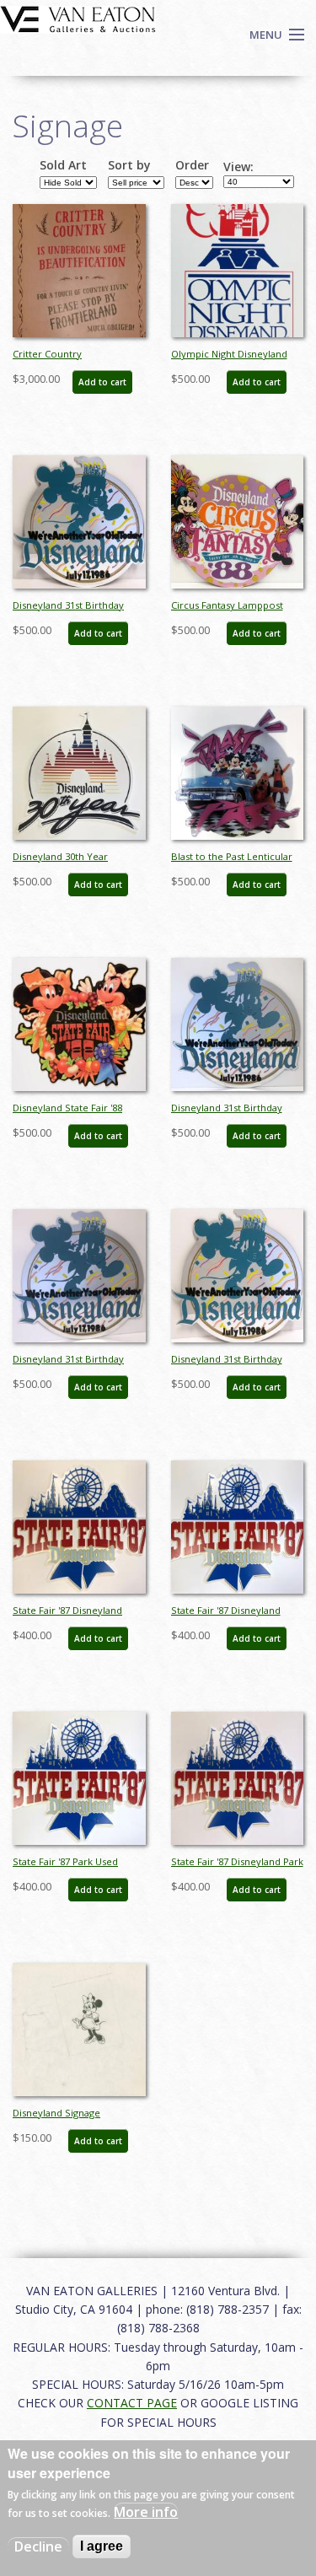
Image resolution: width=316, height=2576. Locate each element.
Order (192, 165)
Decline (38, 2546)
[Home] (78, 18)
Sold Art (63, 165)
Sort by (129, 165)
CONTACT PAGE (132, 2403)
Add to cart (102, 382)
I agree (102, 2546)
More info (146, 2512)
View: (238, 167)
